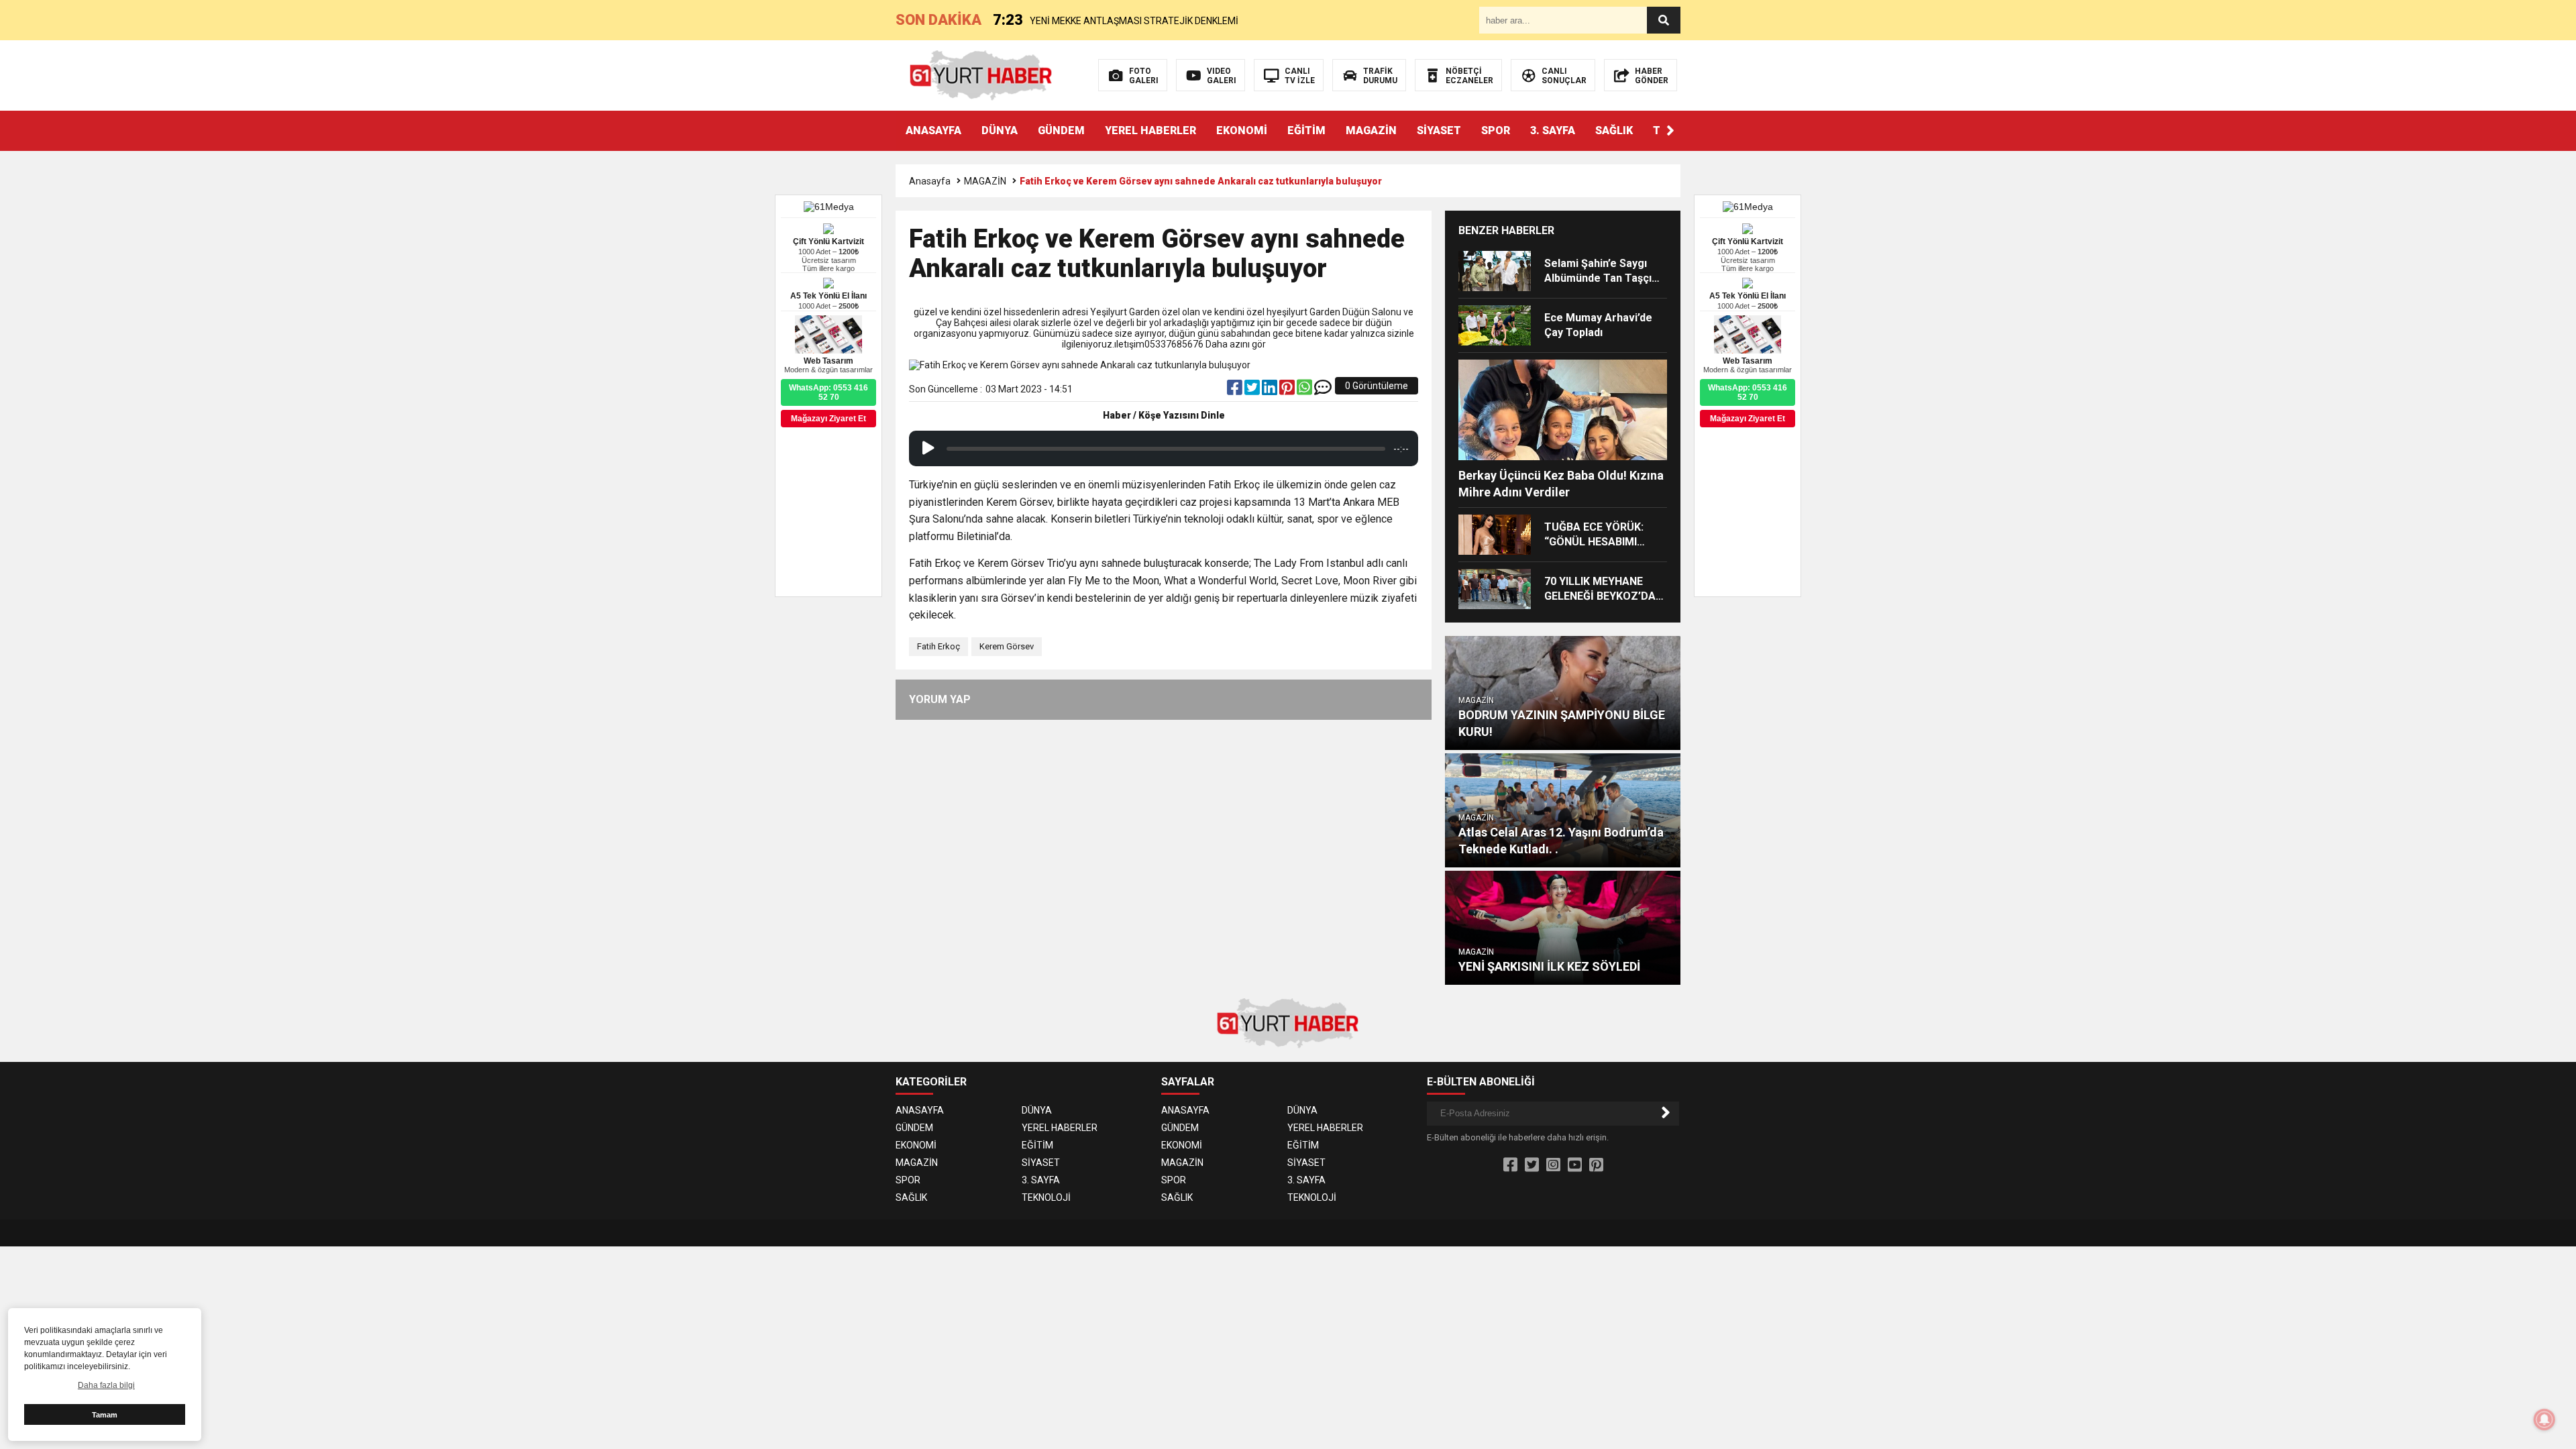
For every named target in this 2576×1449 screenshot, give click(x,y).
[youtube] (1575, 1165)
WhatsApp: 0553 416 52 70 (1748, 392)
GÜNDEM (1061, 130)
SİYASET (1439, 130)
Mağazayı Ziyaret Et (1748, 419)
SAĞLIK (1614, 130)
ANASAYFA (933, 130)
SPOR (1496, 130)
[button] (1670, 131)
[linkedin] (1271, 390)
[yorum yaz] (1323, 390)
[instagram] (1553, 1165)
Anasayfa (930, 181)
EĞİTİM (1306, 130)
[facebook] (1236, 390)
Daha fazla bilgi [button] (106, 1385)
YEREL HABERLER (1150, 130)
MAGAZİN (1371, 130)
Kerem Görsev (1007, 646)
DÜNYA (1000, 130)
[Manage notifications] (2544, 1419)
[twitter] (1253, 390)
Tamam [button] (105, 1415)
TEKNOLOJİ (1046, 1197)
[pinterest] (1288, 390)
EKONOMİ (1242, 130)
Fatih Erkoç (938, 646)
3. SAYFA (1553, 130)
